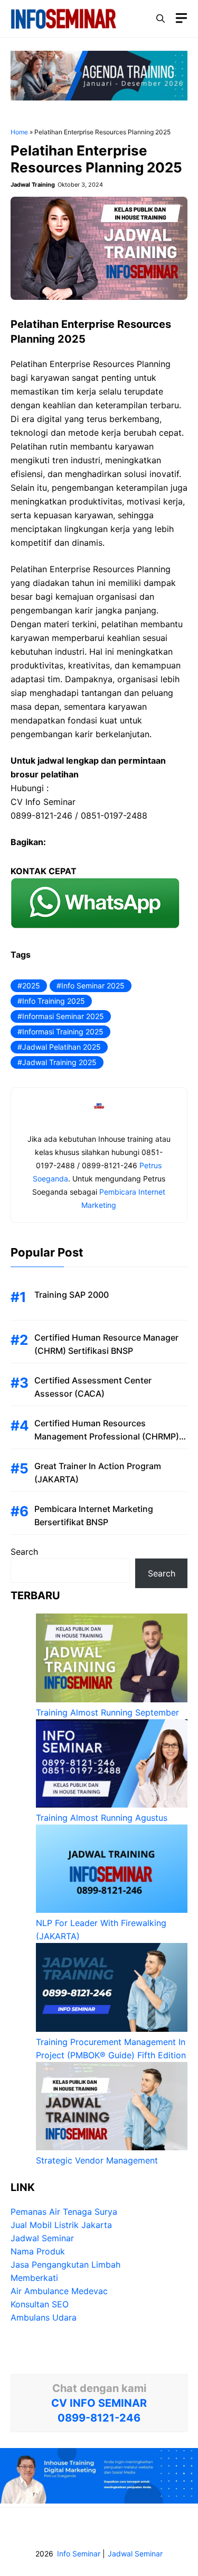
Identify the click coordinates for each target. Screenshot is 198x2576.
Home (19, 132)
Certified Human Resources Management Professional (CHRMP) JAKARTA (107, 1436)
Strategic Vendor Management (97, 2160)
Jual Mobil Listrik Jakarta (61, 2225)
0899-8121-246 (99, 2418)
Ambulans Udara (44, 2317)
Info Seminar (79, 2554)
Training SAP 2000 (72, 1295)
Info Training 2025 (54, 1001)
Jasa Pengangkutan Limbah (65, 2265)
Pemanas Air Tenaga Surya (64, 2212)
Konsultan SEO (40, 2304)
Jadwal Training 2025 (59, 1062)
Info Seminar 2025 (93, 986)
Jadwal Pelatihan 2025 (62, 1047)
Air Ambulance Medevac (59, 2291)
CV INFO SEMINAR (99, 2403)
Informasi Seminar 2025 (63, 1016)
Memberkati (34, 2278)
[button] (161, 19)
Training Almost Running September (107, 1712)
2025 (31, 986)
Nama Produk (38, 2251)
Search (24, 1552)
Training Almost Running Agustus (102, 1818)
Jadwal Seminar (42, 2238)
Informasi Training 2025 (63, 1032)
